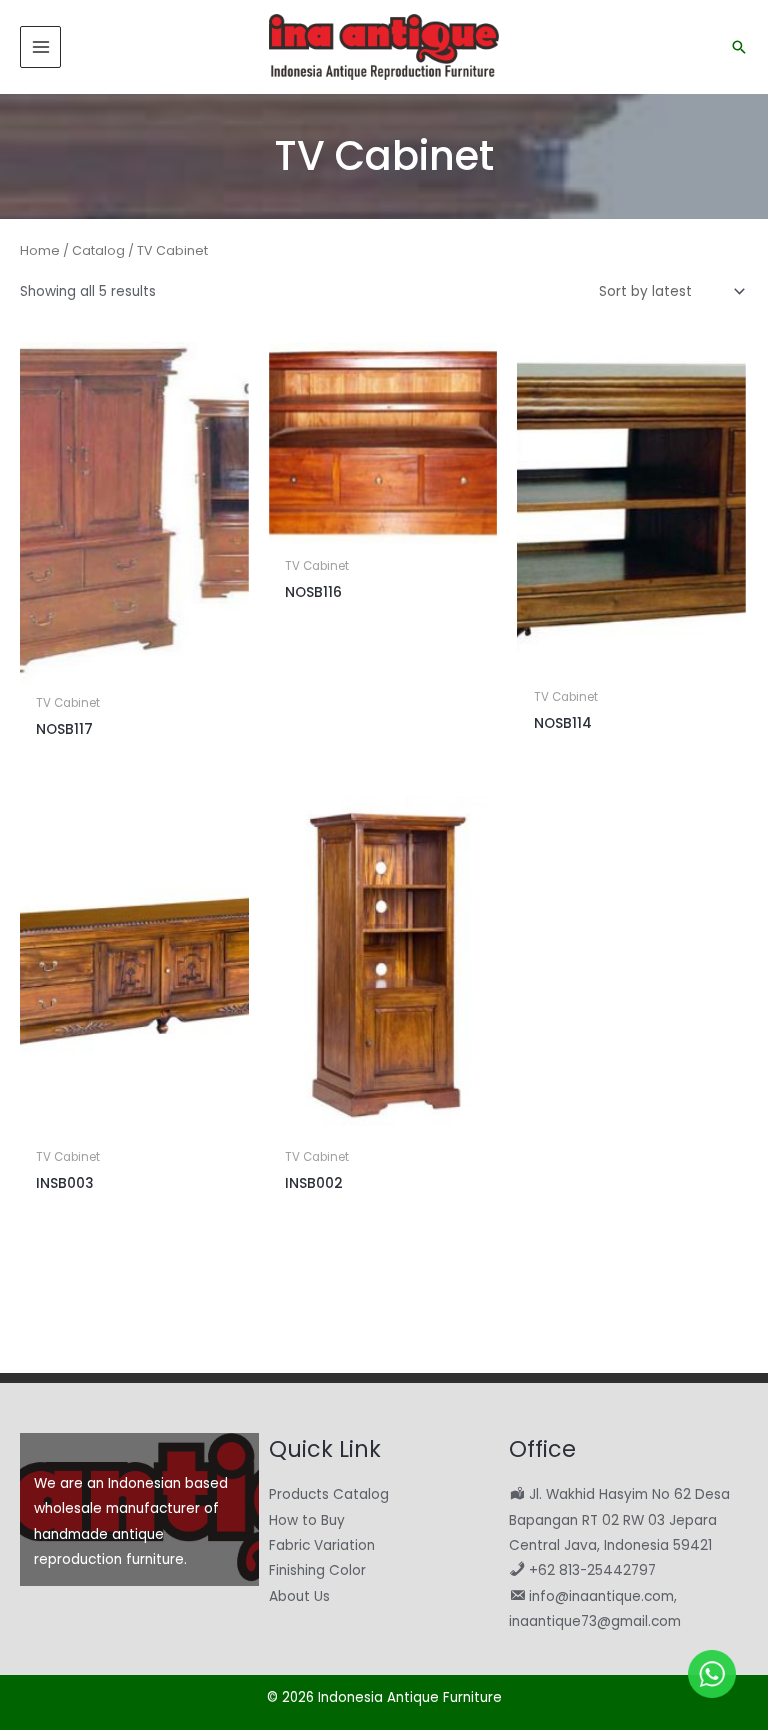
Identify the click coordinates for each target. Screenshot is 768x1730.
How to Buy (307, 1520)
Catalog (98, 250)
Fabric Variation (322, 1545)
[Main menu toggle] (40, 46)
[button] (739, 47)
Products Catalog (329, 1494)
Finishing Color (317, 1570)
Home (40, 250)
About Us (299, 1596)
